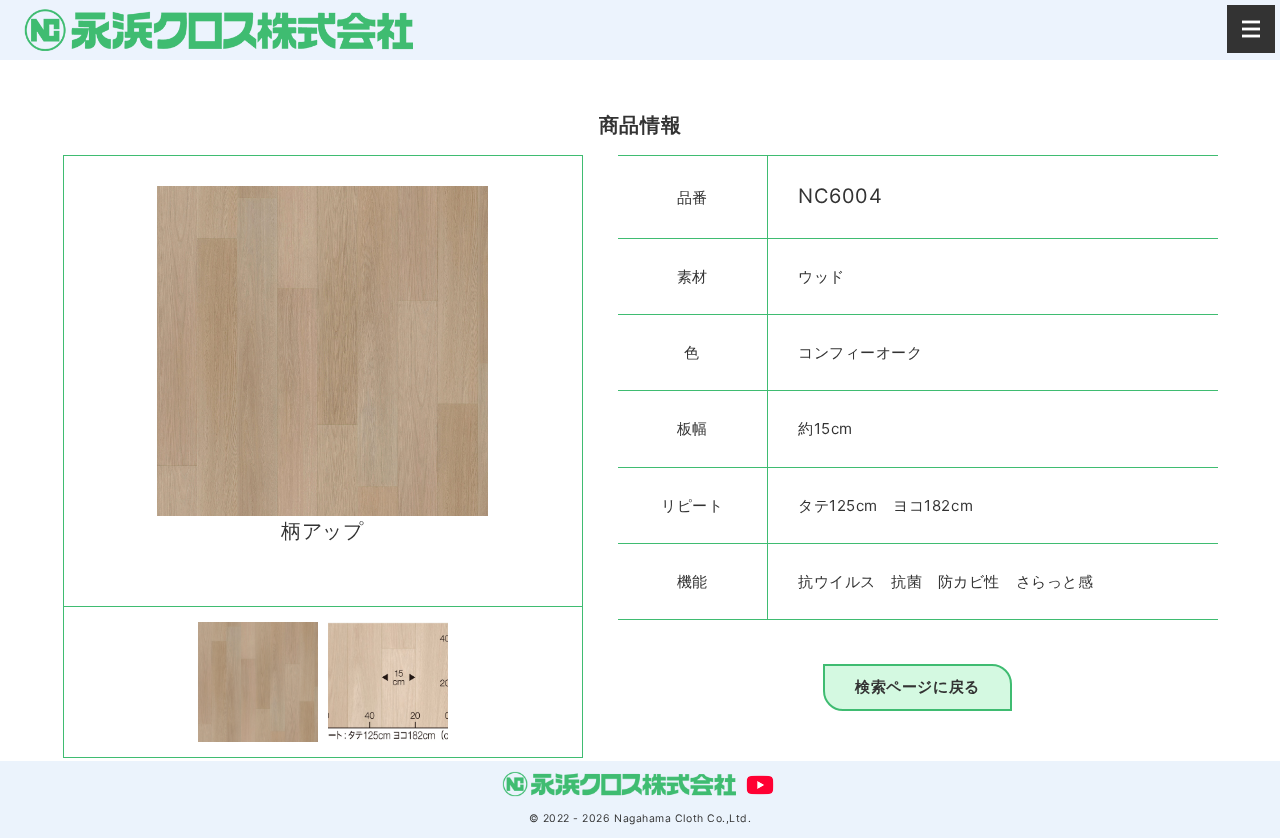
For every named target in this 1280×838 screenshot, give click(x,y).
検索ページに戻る (917, 686)
